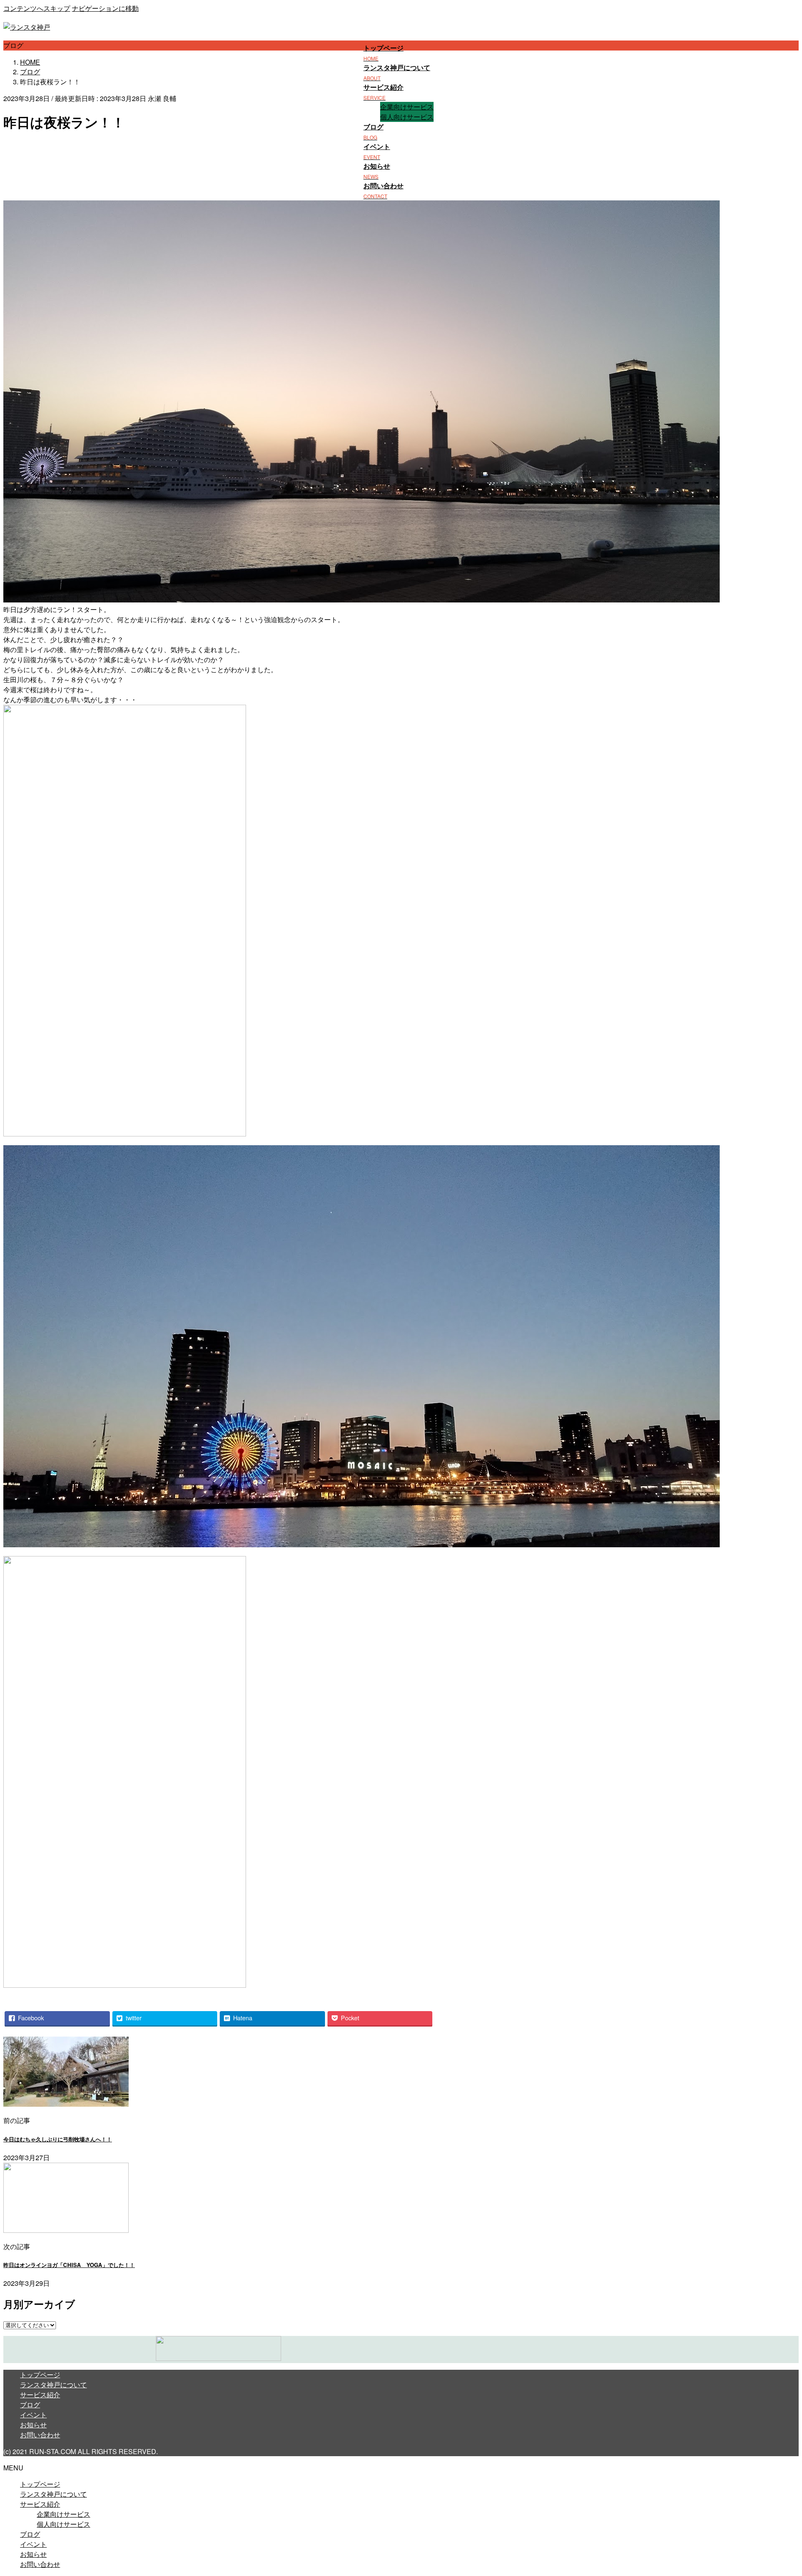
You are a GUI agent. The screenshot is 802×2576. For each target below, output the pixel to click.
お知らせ (33, 2425)
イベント (33, 2415)
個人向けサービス (407, 117)
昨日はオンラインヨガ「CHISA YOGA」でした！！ (69, 2265)
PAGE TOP (778, 2491)
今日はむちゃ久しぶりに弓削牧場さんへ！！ (58, 2139)
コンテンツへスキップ (37, 8)
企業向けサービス (407, 107)
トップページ (40, 2375)
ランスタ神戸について (53, 2385)
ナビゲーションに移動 (105, 8)
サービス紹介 (40, 2395)
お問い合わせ (40, 2435)
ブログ (30, 2405)
